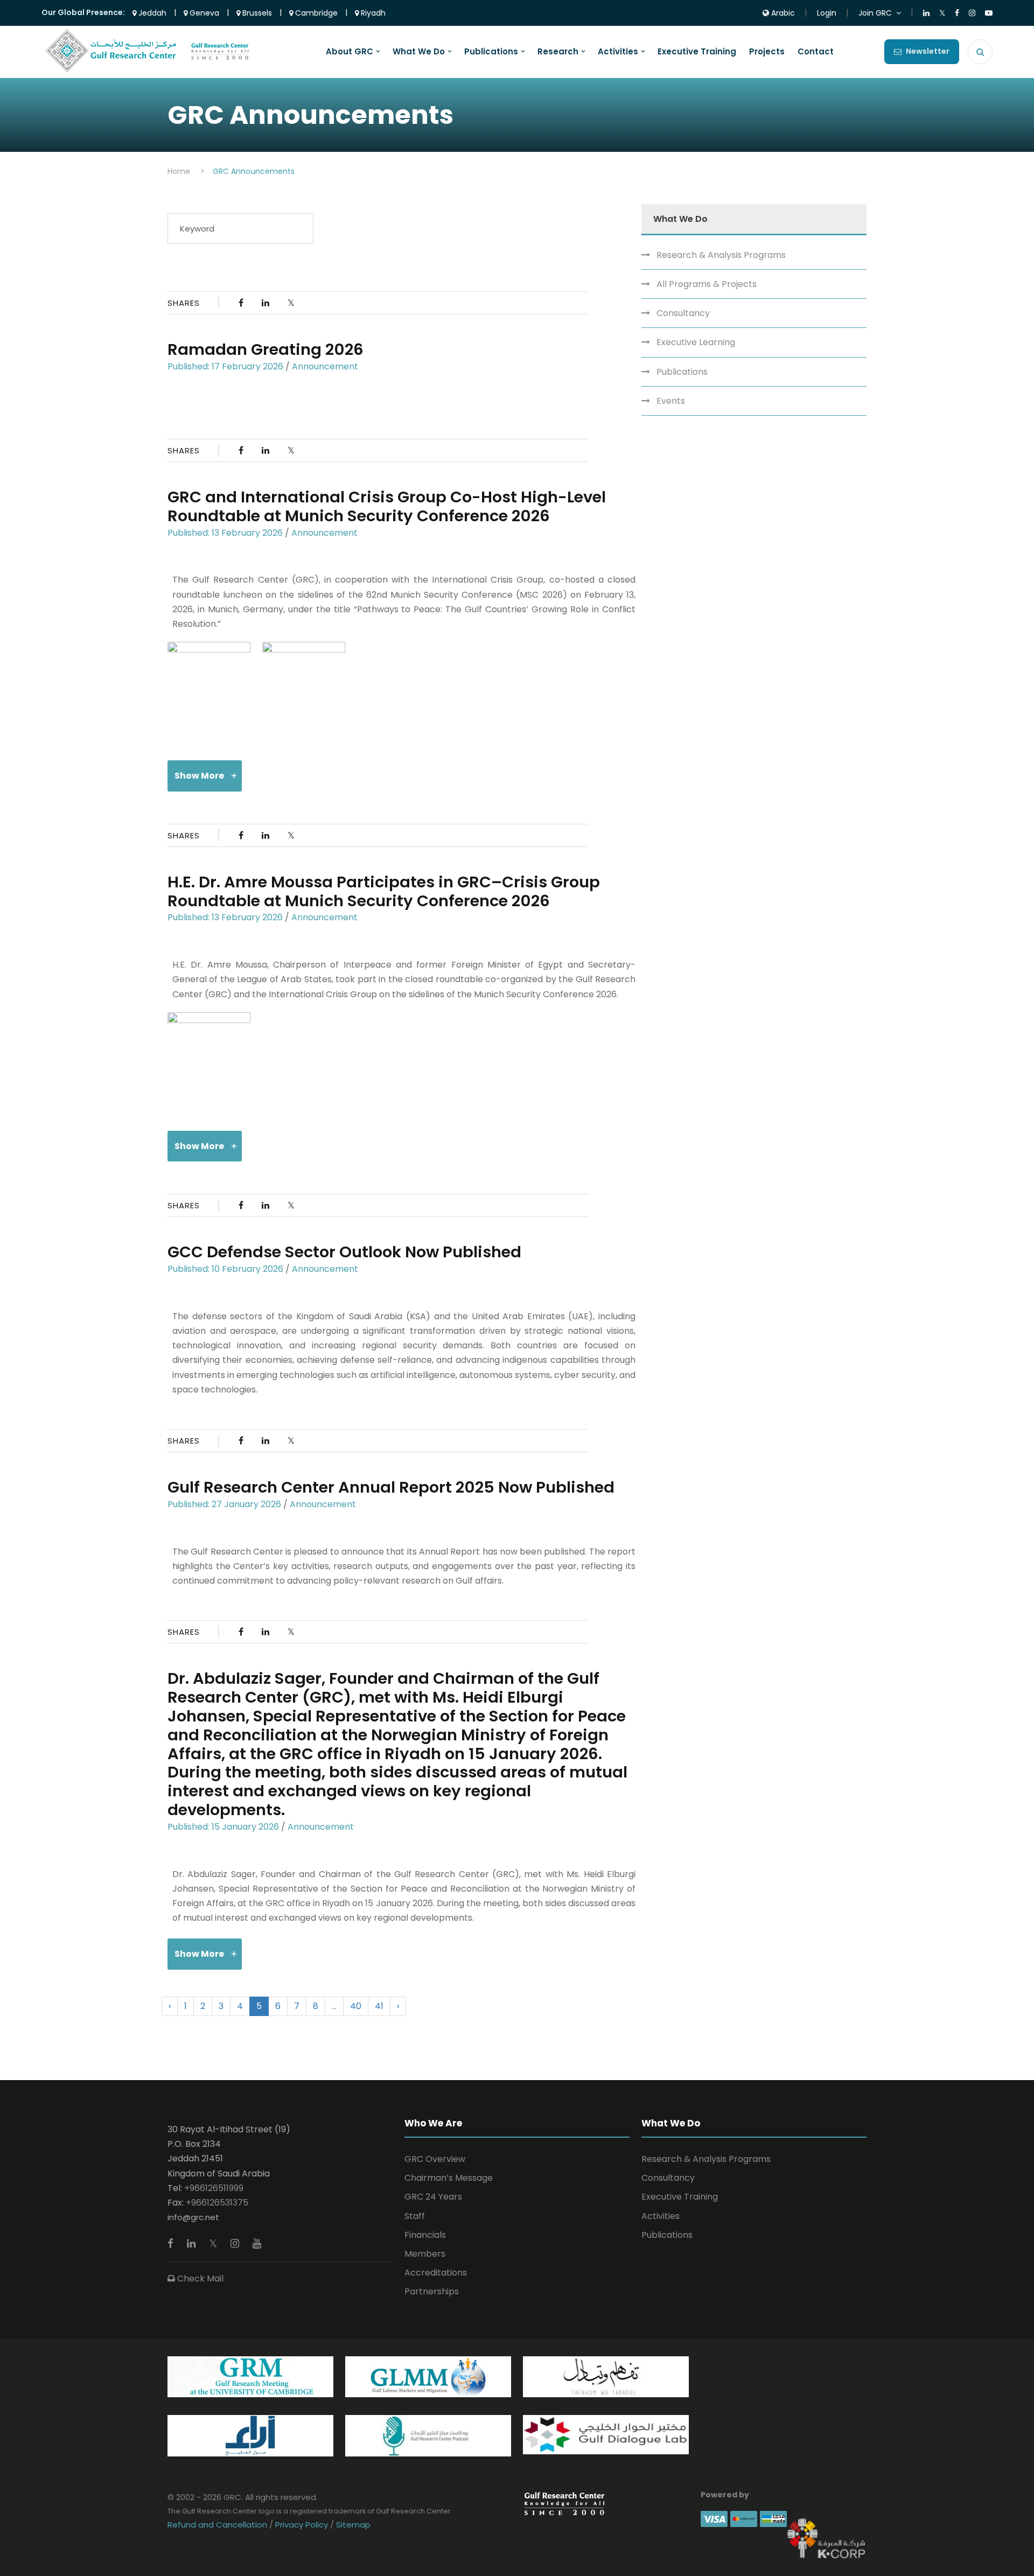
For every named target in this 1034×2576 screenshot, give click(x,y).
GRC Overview (435, 2159)
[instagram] (236, 2243)
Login (827, 13)
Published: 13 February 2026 (225, 533)
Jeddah (151, 13)
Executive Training (697, 52)
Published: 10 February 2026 (225, 1269)
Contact (816, 52)
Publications (491, 52)
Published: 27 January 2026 (224, 1504)
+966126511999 (214, 2188)
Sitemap (352, 2525)
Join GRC (875, 13)
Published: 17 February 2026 (225, 366)
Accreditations (436, 2273)
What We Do (419, 52)
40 (356, 2006)
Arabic (782, 13)
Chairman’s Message (449, 2178)
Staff (415, 2216)
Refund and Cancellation (218, 2525)
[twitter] (214, 2243)
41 (379, 2006)
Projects (767, 52)
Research (558, 52)
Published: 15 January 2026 (223, 1827)
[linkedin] (193, 2243)
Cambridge (315, 13)
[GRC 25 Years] (564, 2503)
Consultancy (683, 313)
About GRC (350, 52)
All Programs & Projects (707, 284)
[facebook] (172, 2243)
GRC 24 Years (433, 2197)
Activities (618, 52)
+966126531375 (217, 2203)
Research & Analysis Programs (721, 255)
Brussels (256, 13)
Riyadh (372, 13)
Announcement (325, 366)
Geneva (203, 13)
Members (425, 2254)
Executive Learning (696, 342)
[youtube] (257, 2243)
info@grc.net (193, 2217)
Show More (199, 776)
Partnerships (432, 2291)
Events (671, 401)
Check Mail (199, 2278)
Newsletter (928, 51)
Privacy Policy (302, 2525)
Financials (425, 2235)
